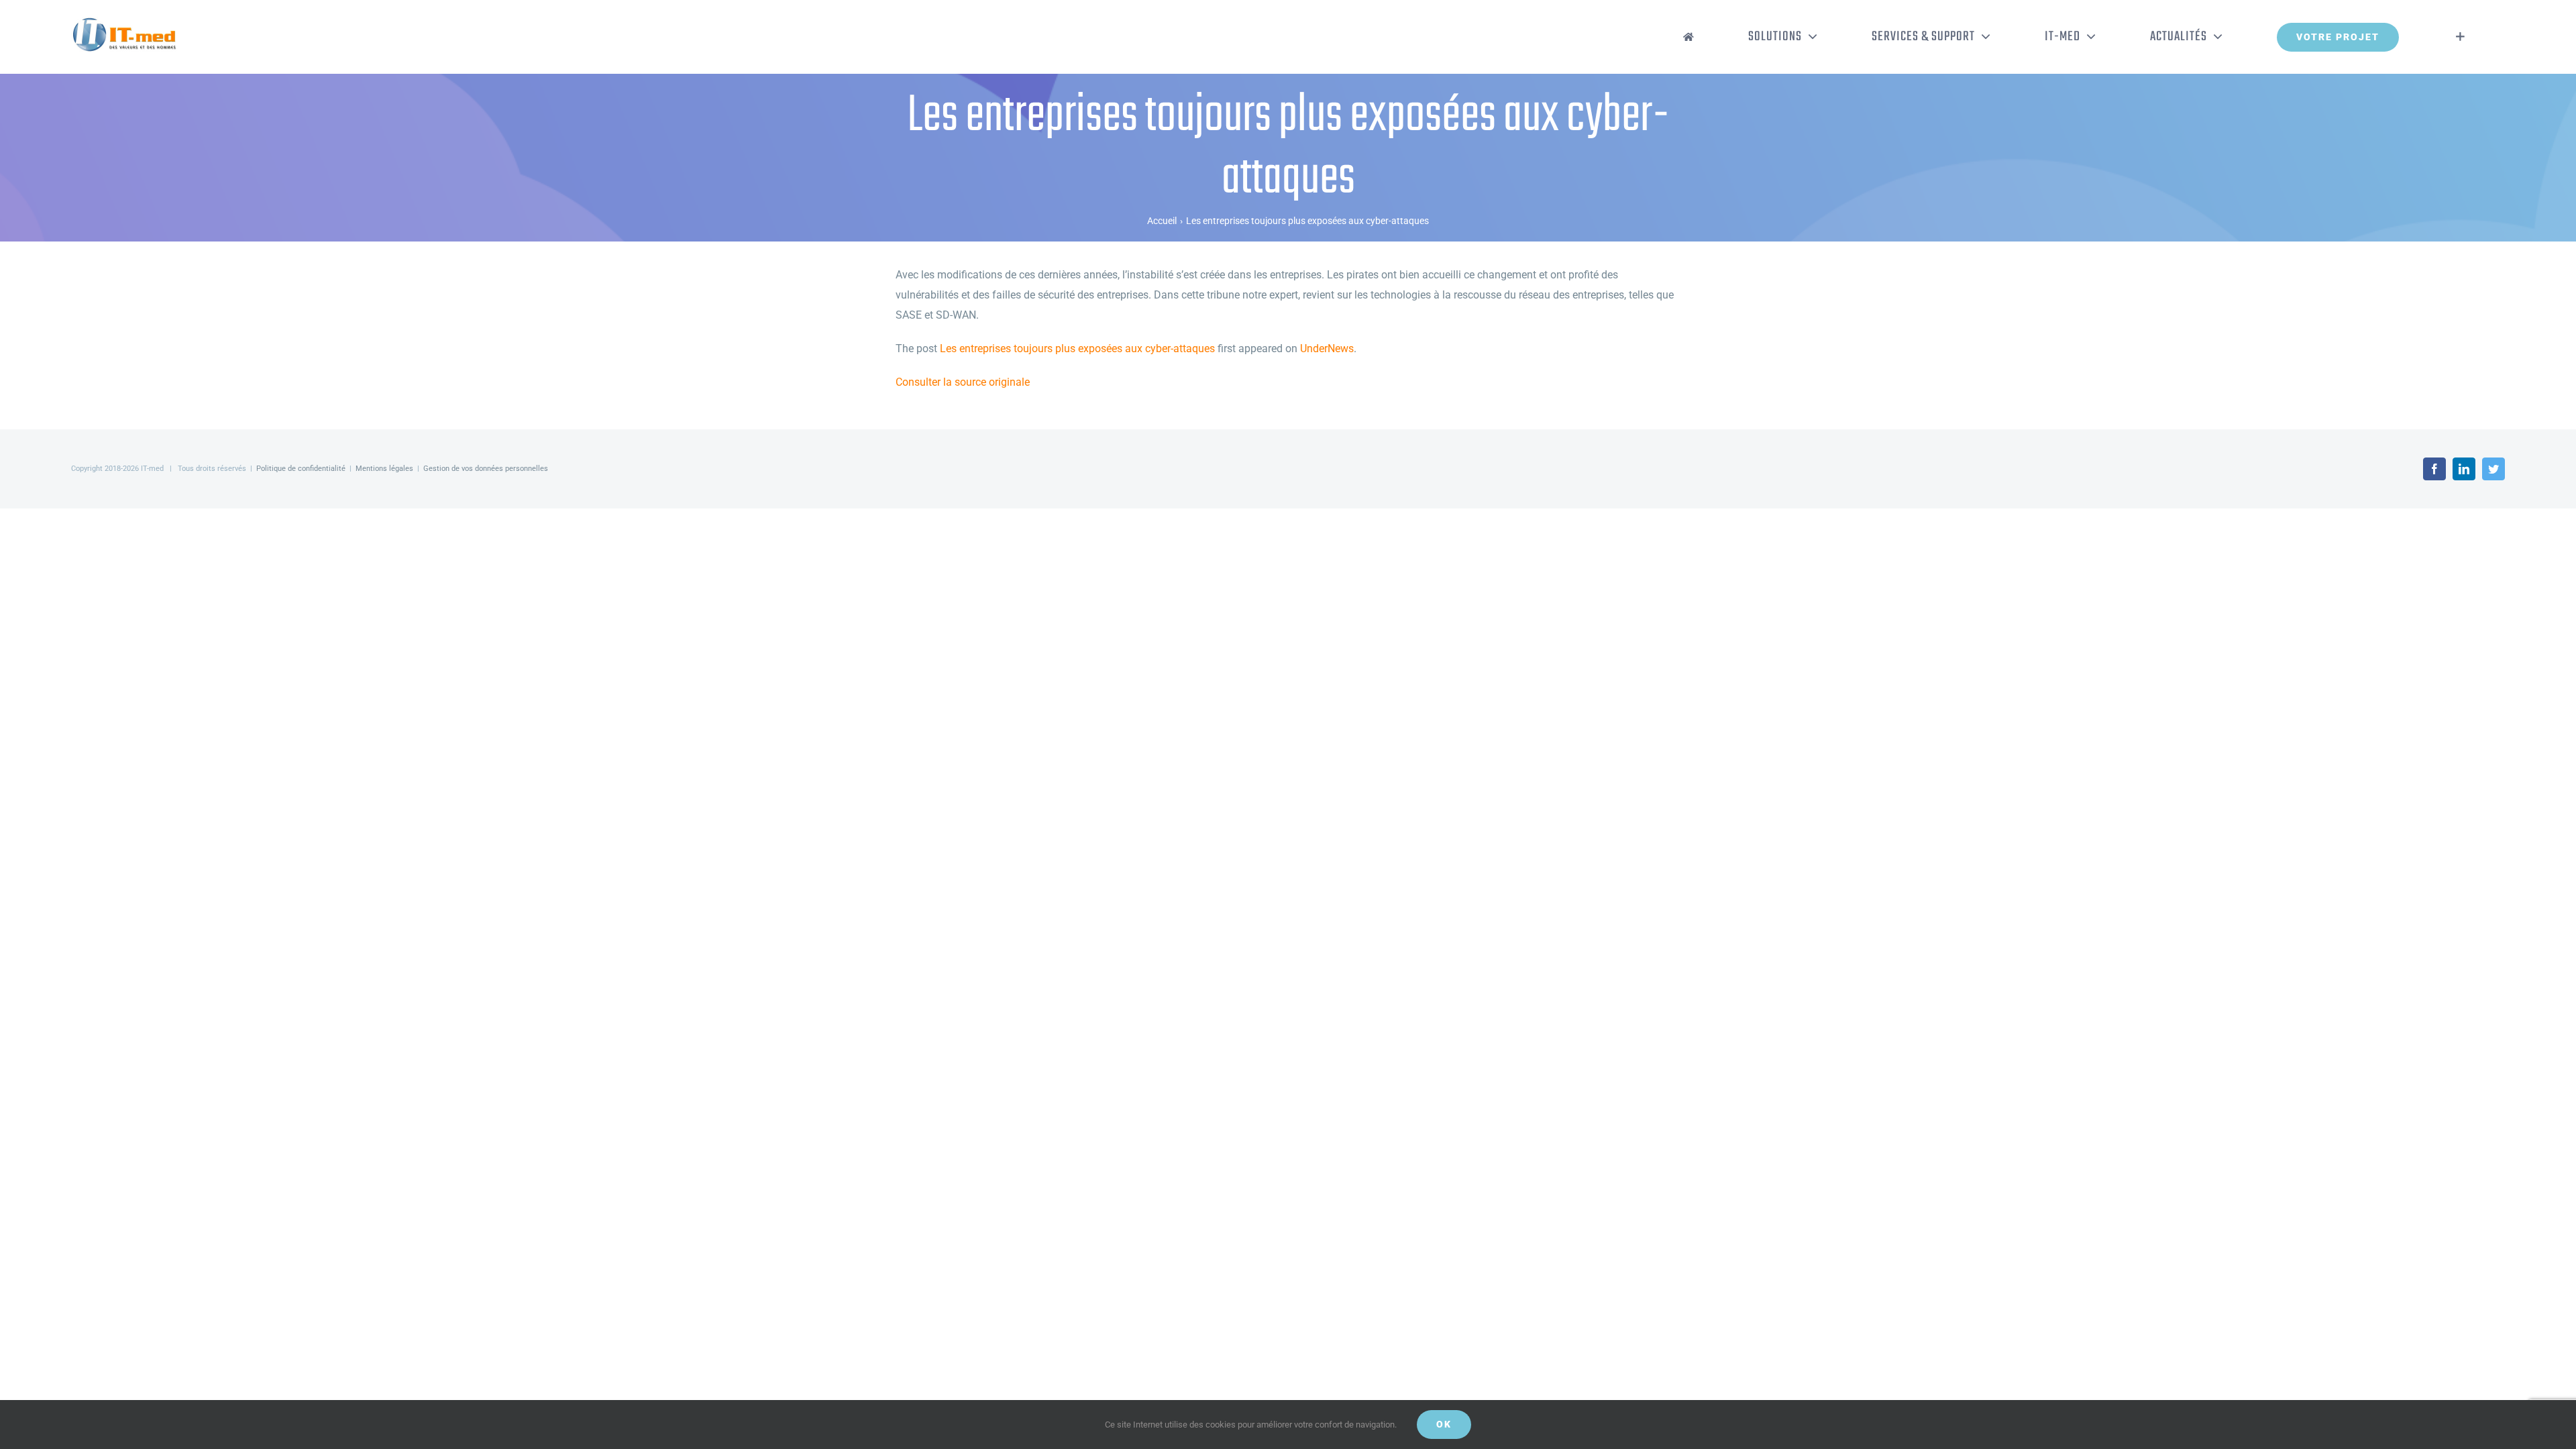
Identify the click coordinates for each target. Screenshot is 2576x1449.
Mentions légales (384, 469)
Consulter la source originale (963, 382)
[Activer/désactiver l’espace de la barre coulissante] (2460, 37)
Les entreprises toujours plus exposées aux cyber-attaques (1077, 348)
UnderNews (1327, 348)
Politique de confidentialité (301, 469)
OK (1444, 1424)
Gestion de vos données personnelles (486, 469)
